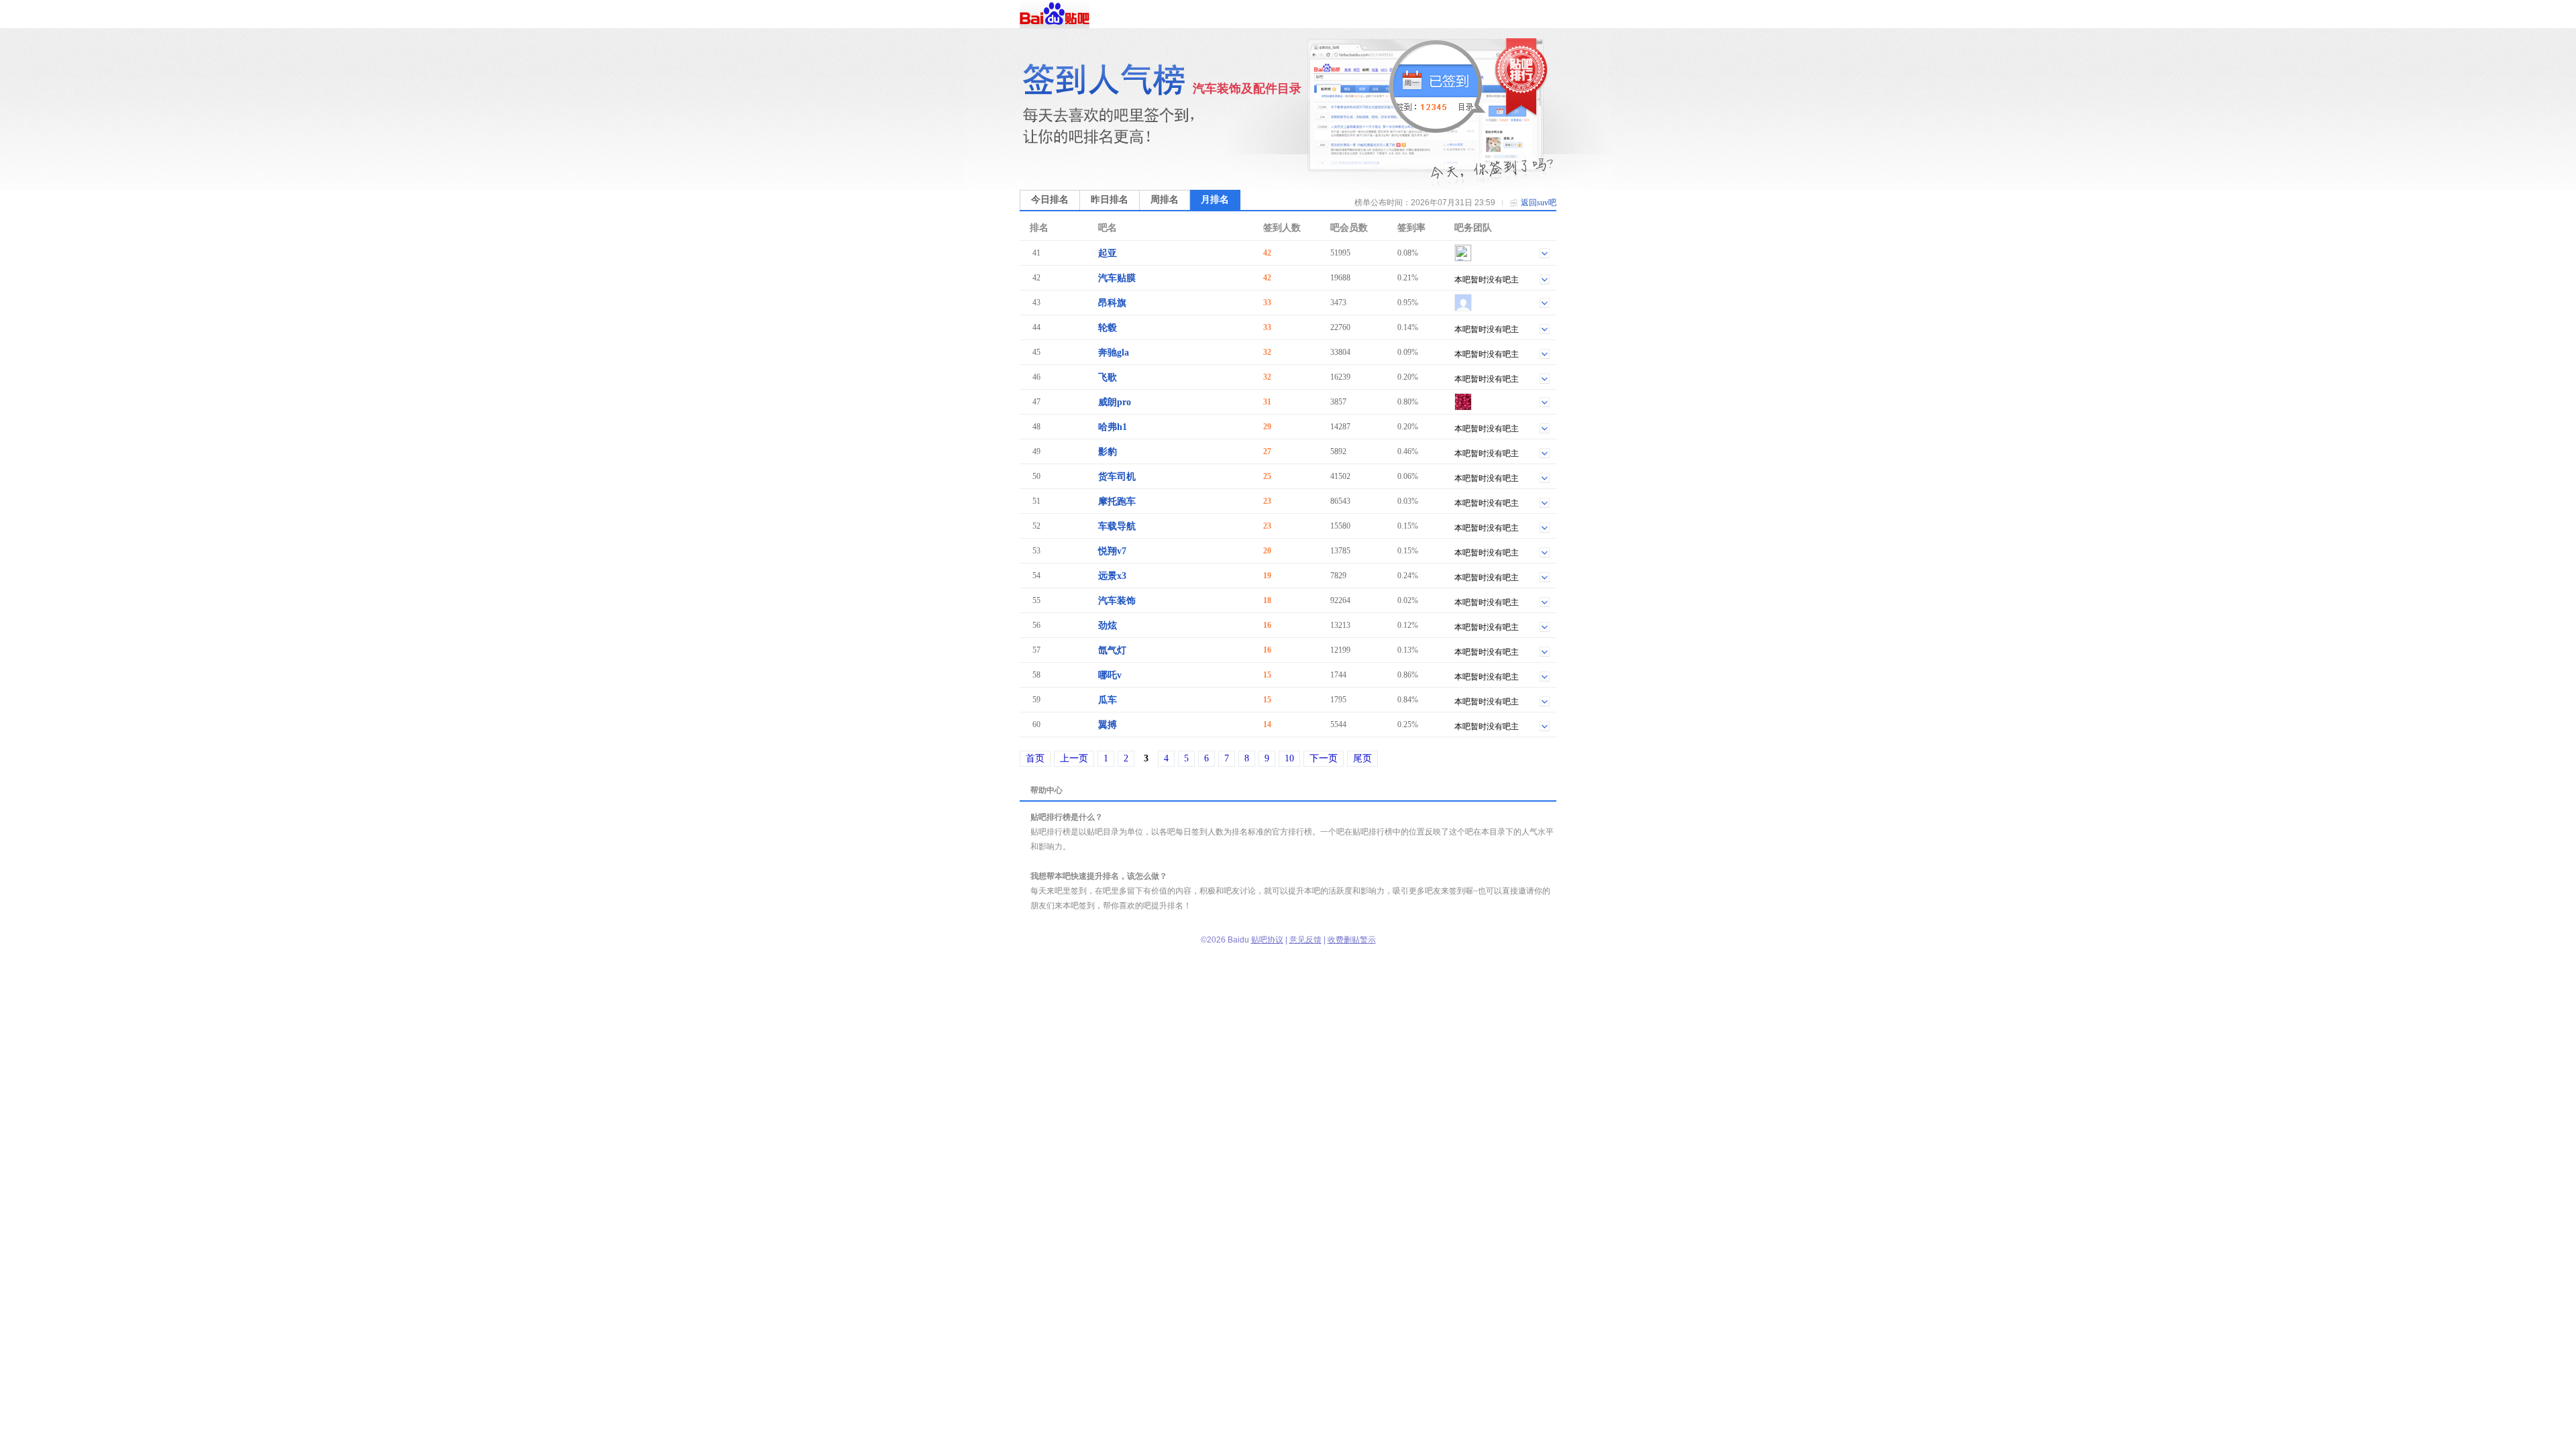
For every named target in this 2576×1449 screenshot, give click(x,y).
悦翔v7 (1112, 551)
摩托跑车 (1117, 501)
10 (1289, 758)
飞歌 (1108, 377)
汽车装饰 (1117, 601)
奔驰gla (1114, 353)
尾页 (1362, 758)
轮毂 (1108, 328)
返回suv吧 (1539, 203)
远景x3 (1112, 576)
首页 (1035, 758)
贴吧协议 (1267, 940)
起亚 (1108, 253)
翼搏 (1108, 725)
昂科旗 (1112, 303)
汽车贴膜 (1117, 278)
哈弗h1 (1113, 427)
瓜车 (1108, 700)
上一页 (1074, 758)
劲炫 (1108, 626)
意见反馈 (1305, 940)
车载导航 (1117, 526)
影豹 (1108, 452)
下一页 (1324, 758)
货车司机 (1117, 477)
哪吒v (1110, 675)
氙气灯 (1112, 650)
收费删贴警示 (1352, 940)
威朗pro (1115, 402)
